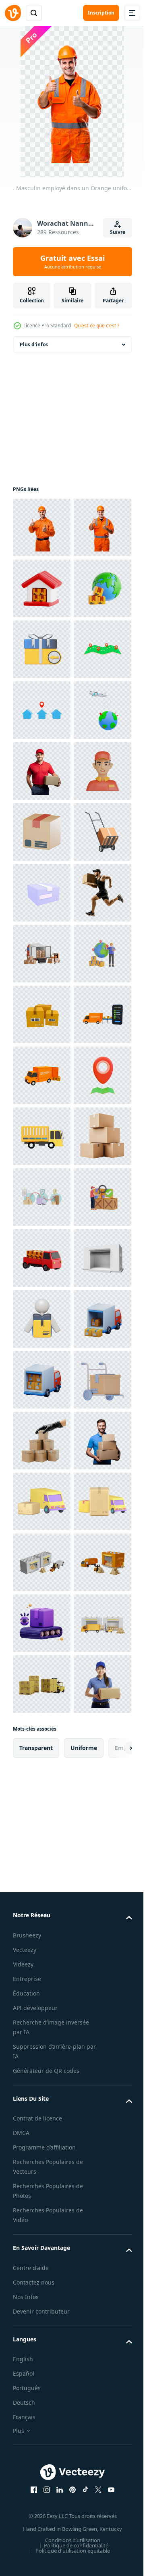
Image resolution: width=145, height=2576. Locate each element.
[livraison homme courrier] (42, 2110)
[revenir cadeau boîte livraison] (42, 771)
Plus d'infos (34, 344)
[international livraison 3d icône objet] (42, 710)
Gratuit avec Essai (72, 262)
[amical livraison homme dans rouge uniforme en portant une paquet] (42, 1014)
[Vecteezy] (13, 13)
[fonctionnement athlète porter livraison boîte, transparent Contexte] (42, 1319)
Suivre (118, 232)
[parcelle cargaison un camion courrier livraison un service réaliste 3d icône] (42, 2475)
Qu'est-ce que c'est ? (97, 326)
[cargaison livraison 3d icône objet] (42, 1988)
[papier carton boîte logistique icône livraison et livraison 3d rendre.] (42, 1136)
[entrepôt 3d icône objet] (42, 649)
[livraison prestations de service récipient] (42, 1745)
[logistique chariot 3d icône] (42, 2293)
